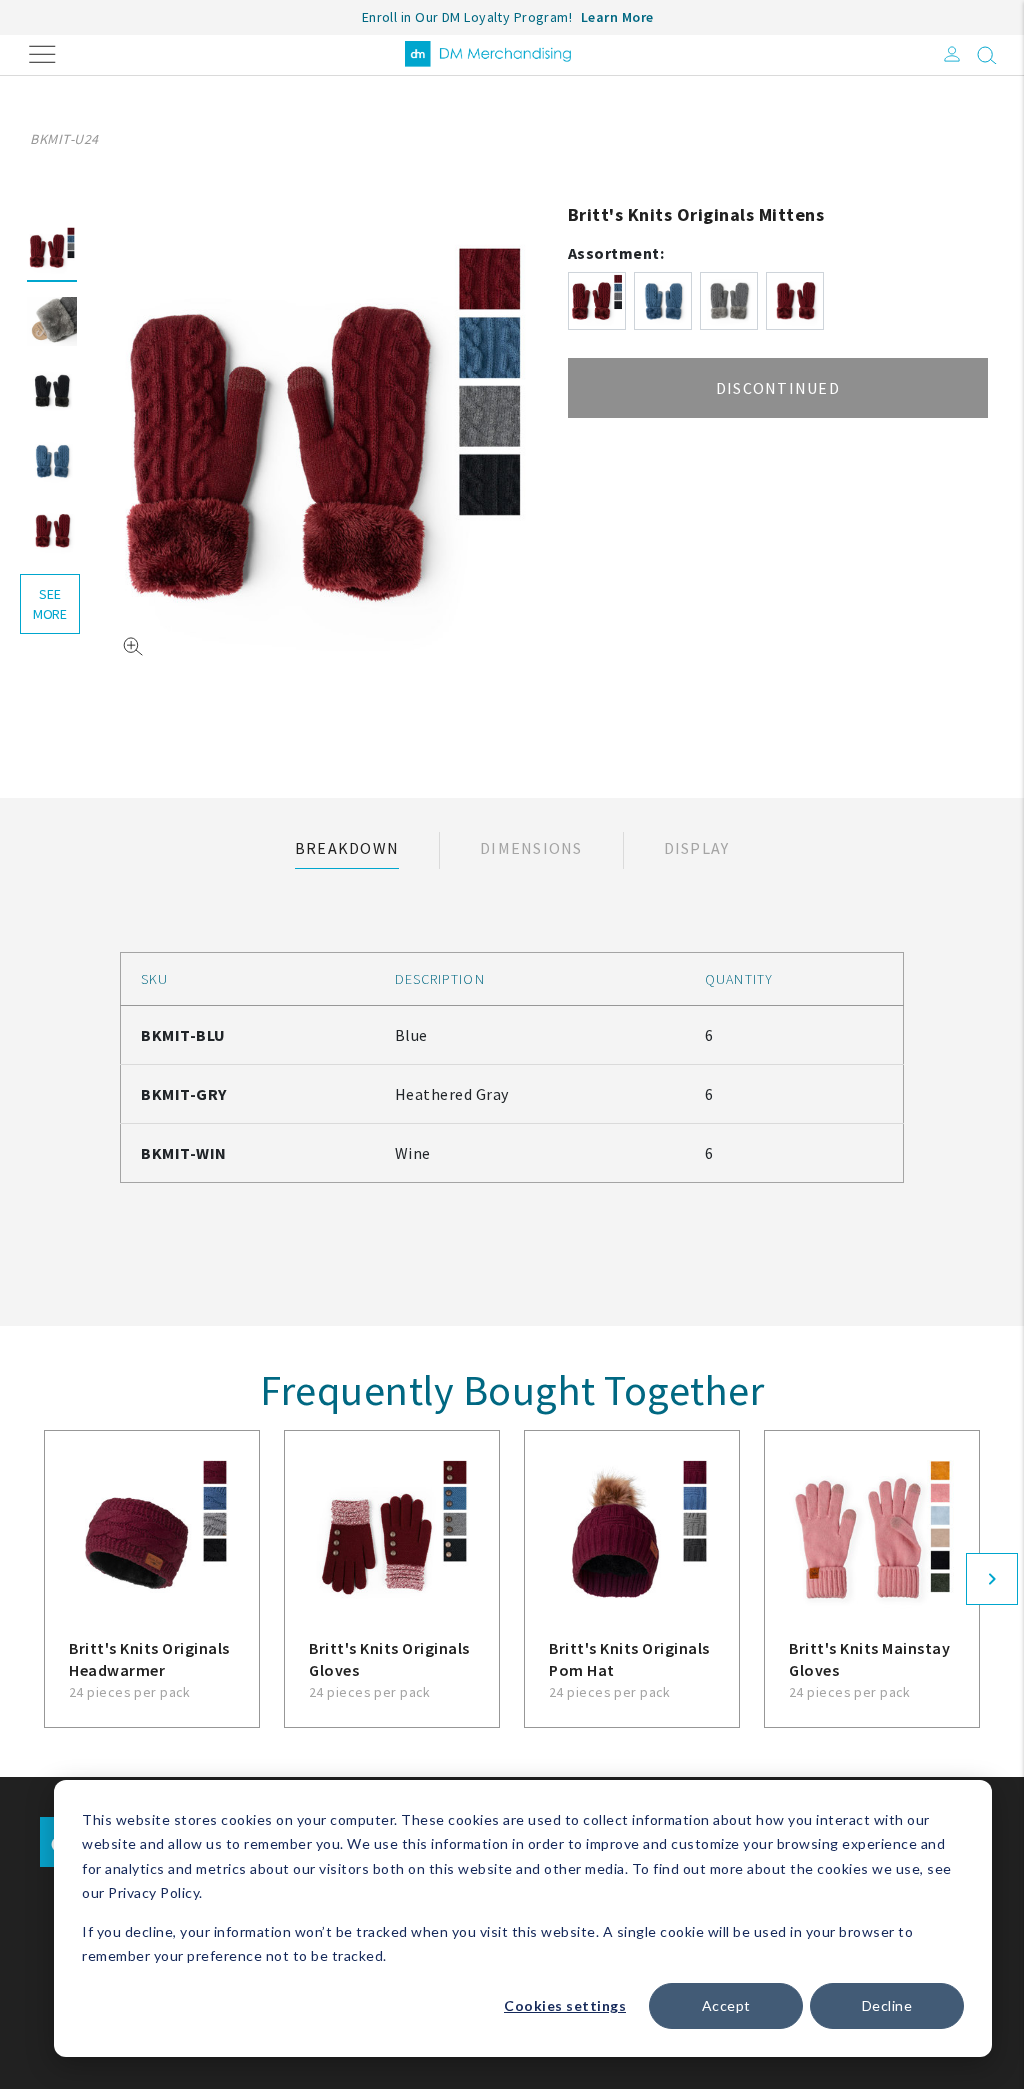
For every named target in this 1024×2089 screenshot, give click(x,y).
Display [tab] (697, 848)
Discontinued (778, 388)
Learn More (617, 17)
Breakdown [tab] (347, 848)
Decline (887, 2005)
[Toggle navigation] (42, 52)
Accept (726, 2005)
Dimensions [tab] (531, 848)
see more (50, 604)
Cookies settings (565, 2005)
